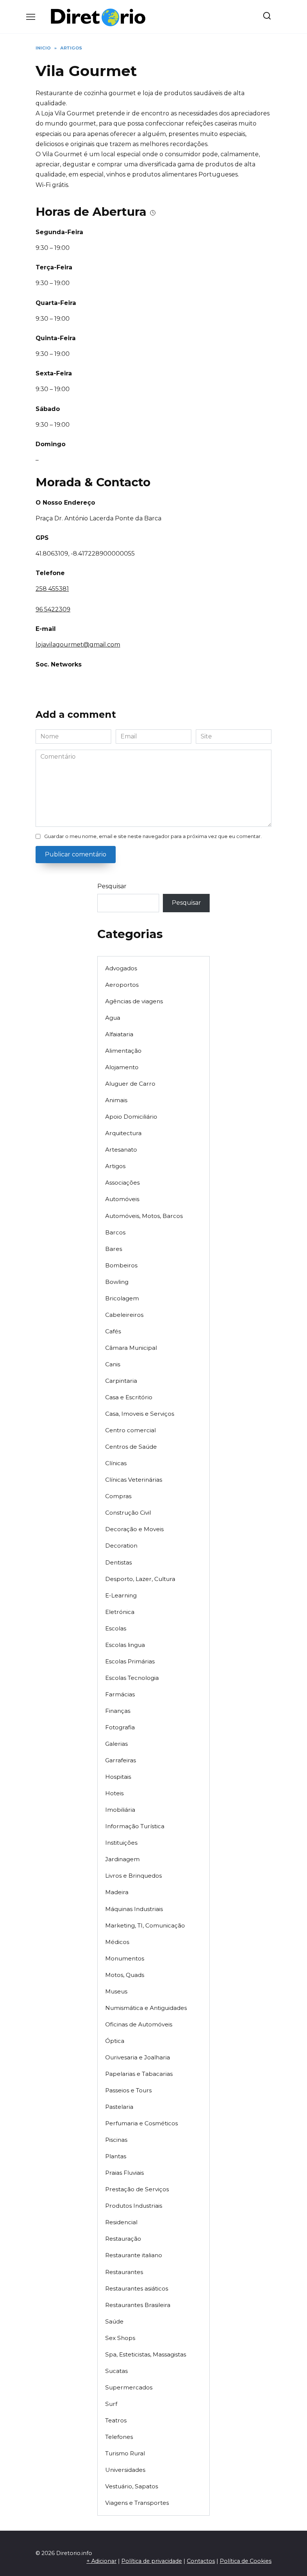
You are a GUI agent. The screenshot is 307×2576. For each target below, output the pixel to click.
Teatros (116, 2420)
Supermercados (129, 2387)
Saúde (114, 2321)
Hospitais (118, 1777)
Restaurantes (124, 2272)
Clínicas (116, 1463)
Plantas (116, 2156)
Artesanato (121, 1150)
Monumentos (125, 1958)
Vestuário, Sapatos (132, 2486)
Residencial (121, 2222)
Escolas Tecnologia (132, 1678)
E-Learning (121, 1595)
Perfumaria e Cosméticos (142, 2123)
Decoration (121, 1546)
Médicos (117, 1942)
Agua (113, 1018)
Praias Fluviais (124, 2173)
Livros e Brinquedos (133, 1876)
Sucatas (116, 2371)
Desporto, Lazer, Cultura (140, 1579)
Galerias (116, 1744)
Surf (111, 2404)
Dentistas (118, 1562)
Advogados (121, 968)
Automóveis (122, 1199)
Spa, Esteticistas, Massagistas (146, 2354)
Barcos (115, 1232)
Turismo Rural (125, 2453)
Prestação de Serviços (137, 2189)
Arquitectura (123, 1133)
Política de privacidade (152, 2561)
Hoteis (114, 1793)
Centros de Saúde (131, 1447)
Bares (114, 1249)
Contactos (201, 2561)
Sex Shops (120, 2338)
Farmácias (120, 1694)
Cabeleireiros (124, 1315)
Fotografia (120, 1727)
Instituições (121, 1843)
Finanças (118, 1711)
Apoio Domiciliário (131, 1117)
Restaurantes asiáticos (137, 2288)
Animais (116, 1100)
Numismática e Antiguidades (146, 2008)
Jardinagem (122, 1859)
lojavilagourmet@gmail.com (78, 645)
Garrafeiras (121, 1760)
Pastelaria (119, 2107)
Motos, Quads (125, 1975)
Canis (113, 1364)
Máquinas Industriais (134, 1909)
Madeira (117, 1892)
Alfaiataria (119, 1034)
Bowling (117, 1282)
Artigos (115, 1166)
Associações (122, 1183)
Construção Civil (128, 1513)
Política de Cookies (246, 2561)
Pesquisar (112, 886)
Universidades (125, 2470)
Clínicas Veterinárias (134, 1480)
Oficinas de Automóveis (139, 2024)
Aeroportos (122, 985)
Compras (118, 1496)
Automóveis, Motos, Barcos (144, 1216)
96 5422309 (53, 609)
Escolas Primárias (130, 1661)
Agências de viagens (134, 1001)
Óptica (115, 2041)
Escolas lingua (125, 1645)
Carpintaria (121, 1381)
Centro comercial (130, 1430)
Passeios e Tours (128, 2090)
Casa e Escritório (129, 1397)
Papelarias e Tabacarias (139, 2074)
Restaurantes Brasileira (138, 2305)
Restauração (123, 2239)
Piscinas (116, 2140)
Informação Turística (135, 1826)
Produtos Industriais (134, 2206)
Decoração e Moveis (134, 1529)
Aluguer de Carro (130, 1084)
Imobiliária (120, 1810)
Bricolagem (122, 1298)
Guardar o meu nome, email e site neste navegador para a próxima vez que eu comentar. (153, 836)
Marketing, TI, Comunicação (145, 1925)
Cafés (113, 1331)
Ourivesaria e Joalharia (138, 2057)
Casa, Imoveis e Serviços (140, 1414)
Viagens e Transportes (137, 2503)
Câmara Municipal (131, 1348)
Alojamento (122, 1067)
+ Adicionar (101, 2561)
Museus (116, 1991)
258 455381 (52, 589)
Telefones (119, 2437)
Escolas (116, 1628)
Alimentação (123, 1051)
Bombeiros (121, 1265)
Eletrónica (120, 1612)
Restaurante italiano (134, 2255)
